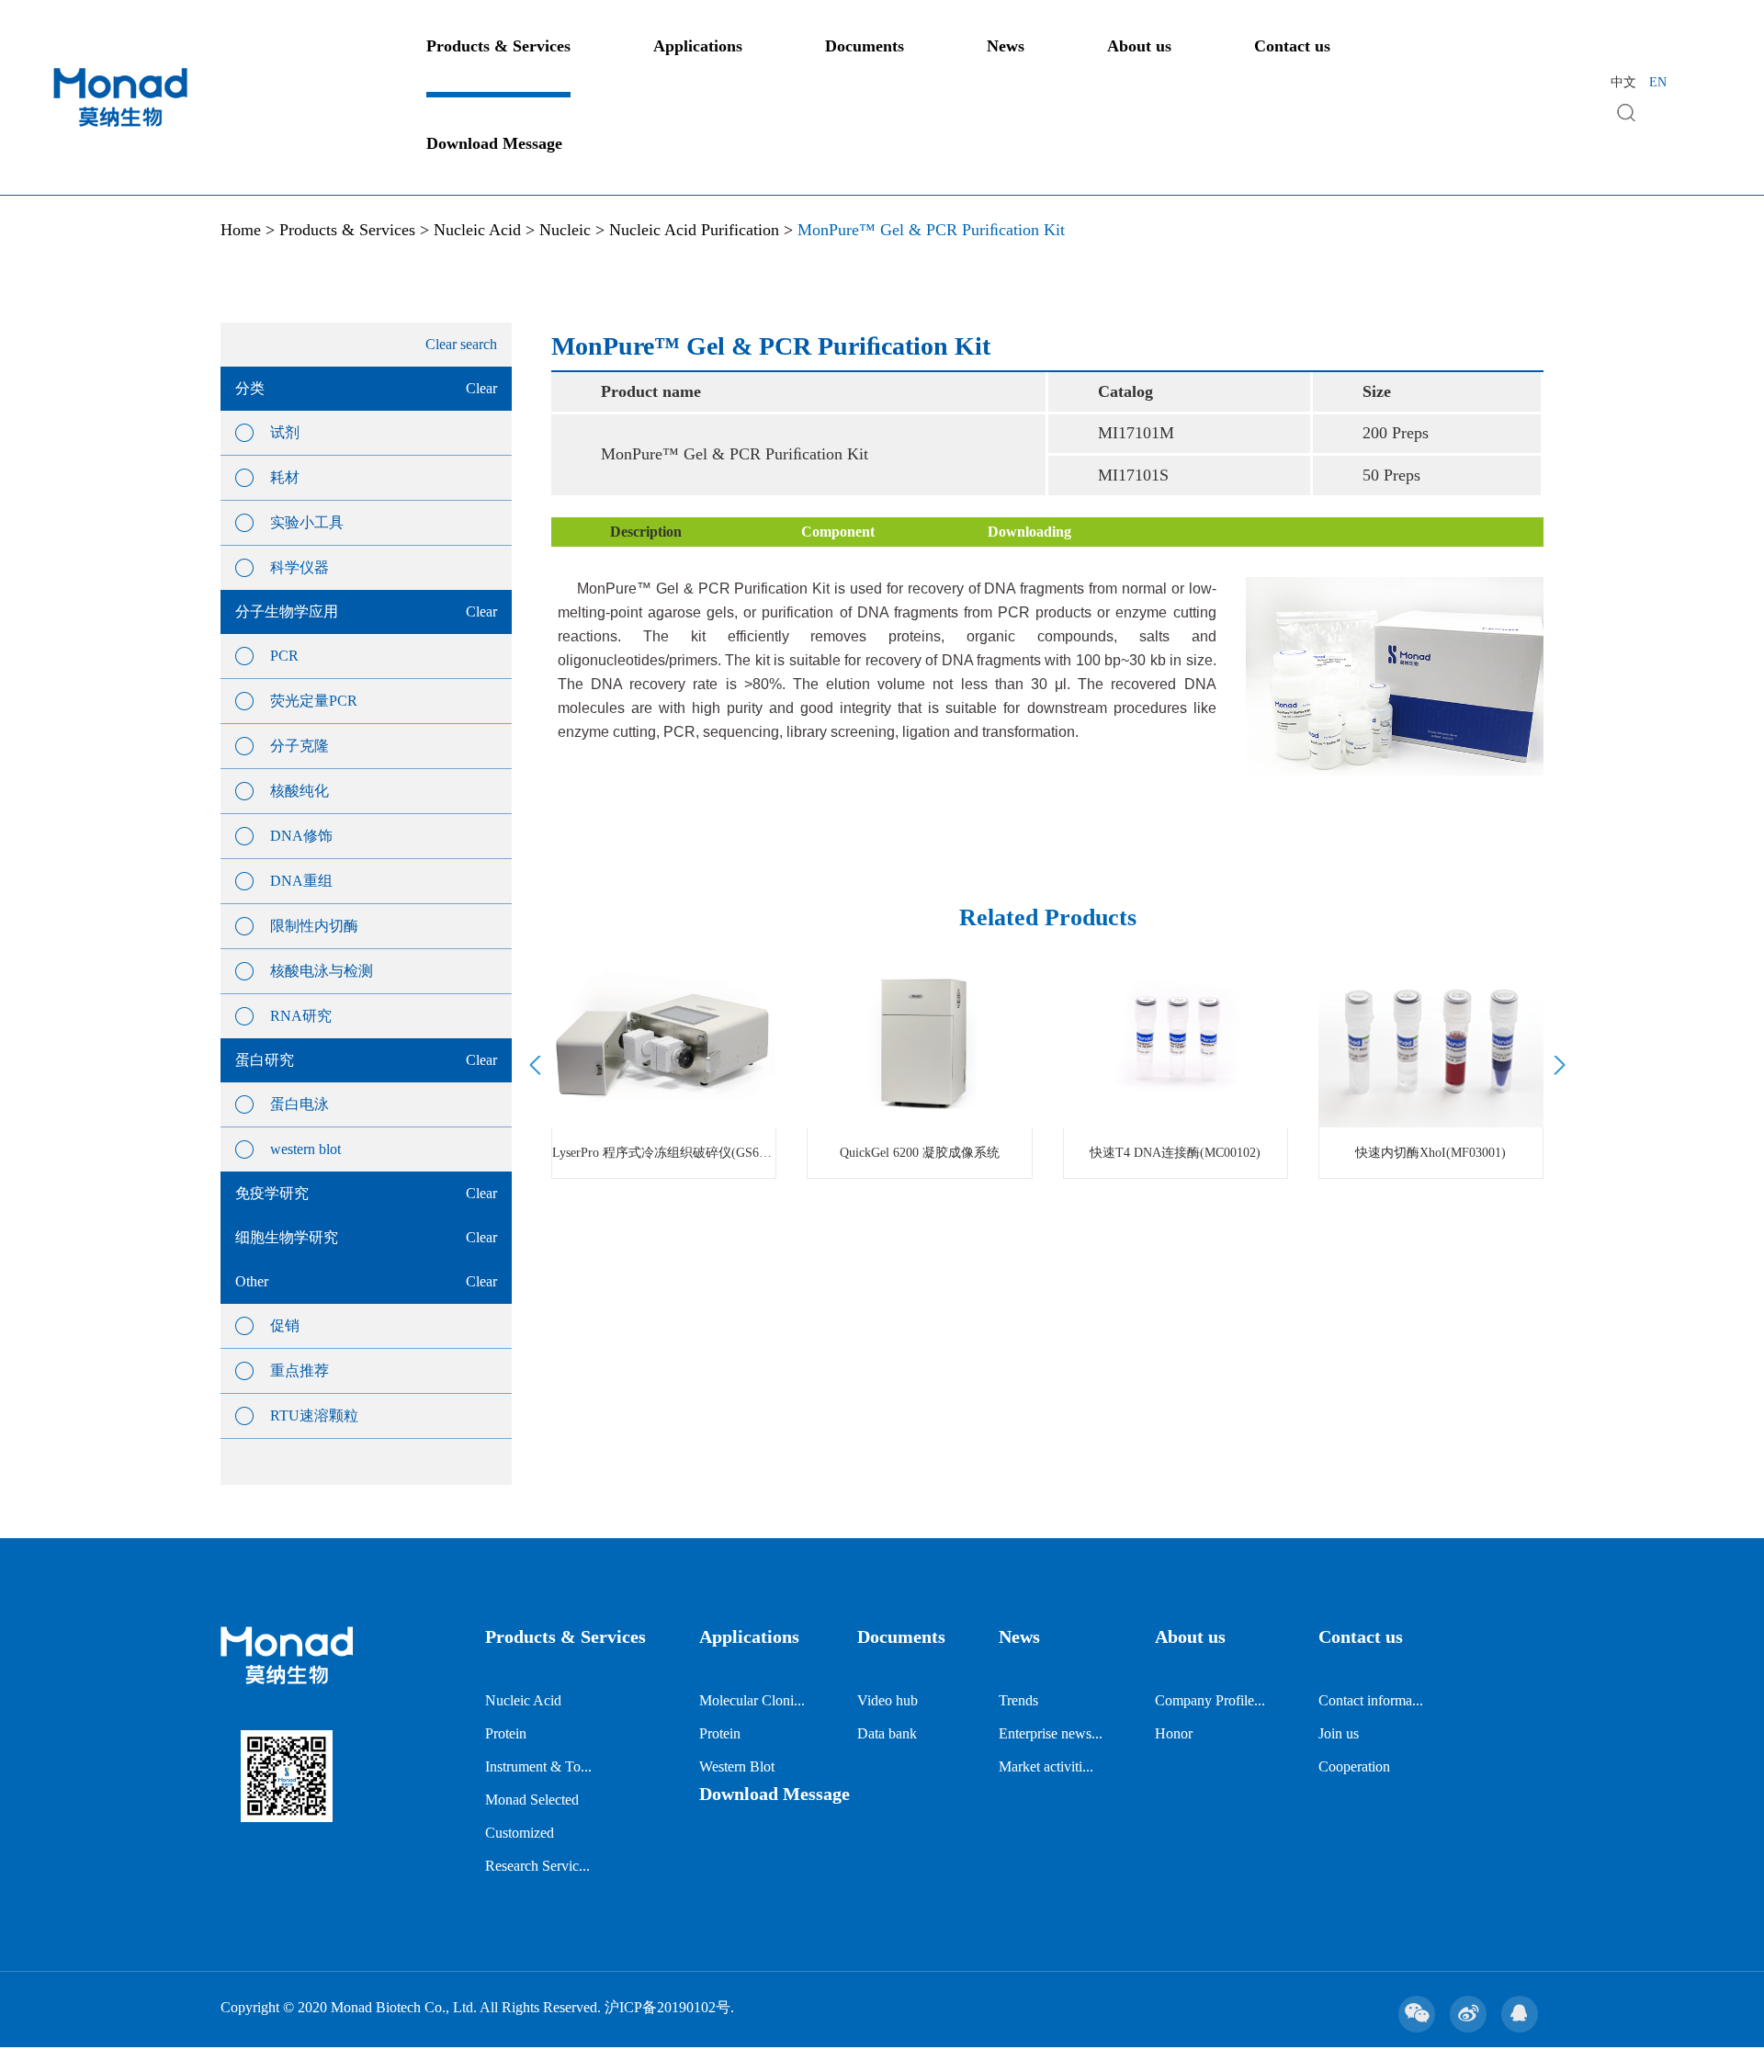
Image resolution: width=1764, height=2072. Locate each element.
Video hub (888, 1700)
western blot (305, 1149)
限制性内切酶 (314, 926)
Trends (1018, 1700)
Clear (481, 388)
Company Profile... (1210, 1700)
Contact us (1292, 46)
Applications (698, 46)
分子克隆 (300, 746)
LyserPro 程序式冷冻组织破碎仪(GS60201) (664, 1153)
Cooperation (1354, 1766)
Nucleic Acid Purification (694, 230)
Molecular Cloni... (752, 1700)
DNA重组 (301, 881)
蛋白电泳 (300, 1104)
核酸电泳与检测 (322, 971)
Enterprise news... (1051, 1733)
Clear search (461, 344)
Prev (538, 1065)
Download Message (494, 143)
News (1006, 46)
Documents (865, 46)
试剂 (285, 432)
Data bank (887, 1733)
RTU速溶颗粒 (314, 1415)
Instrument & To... (538, 1766)
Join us (1339, 1733)
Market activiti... (1046, 1766)
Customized (520, 1833)
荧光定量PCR (314, 701)
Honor (1174, 1733)
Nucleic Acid (477, 230)
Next (1557, 1065)
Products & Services (498, 46)
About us (1139, 46)
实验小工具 (307, 522)
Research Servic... (537, 1866)
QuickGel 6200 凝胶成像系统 (920, 1153)
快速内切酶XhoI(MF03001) (1430, 1153)
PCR (284, 656)
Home (241, 230)
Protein (506, 1733)
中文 (1623, 82)
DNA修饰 (301, 836)
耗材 (285, 477)
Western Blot (737, 1766)
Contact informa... (1371, 1700)
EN (1658, 82)
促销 (285, 1325)
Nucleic (565, 230)
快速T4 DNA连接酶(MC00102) (1175, 1153)
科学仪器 (300, 567)
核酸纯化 (300, 791)
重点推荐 (300, 1370)
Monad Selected (532, 1800)
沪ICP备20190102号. (669, 2007)
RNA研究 (301, 1016)
